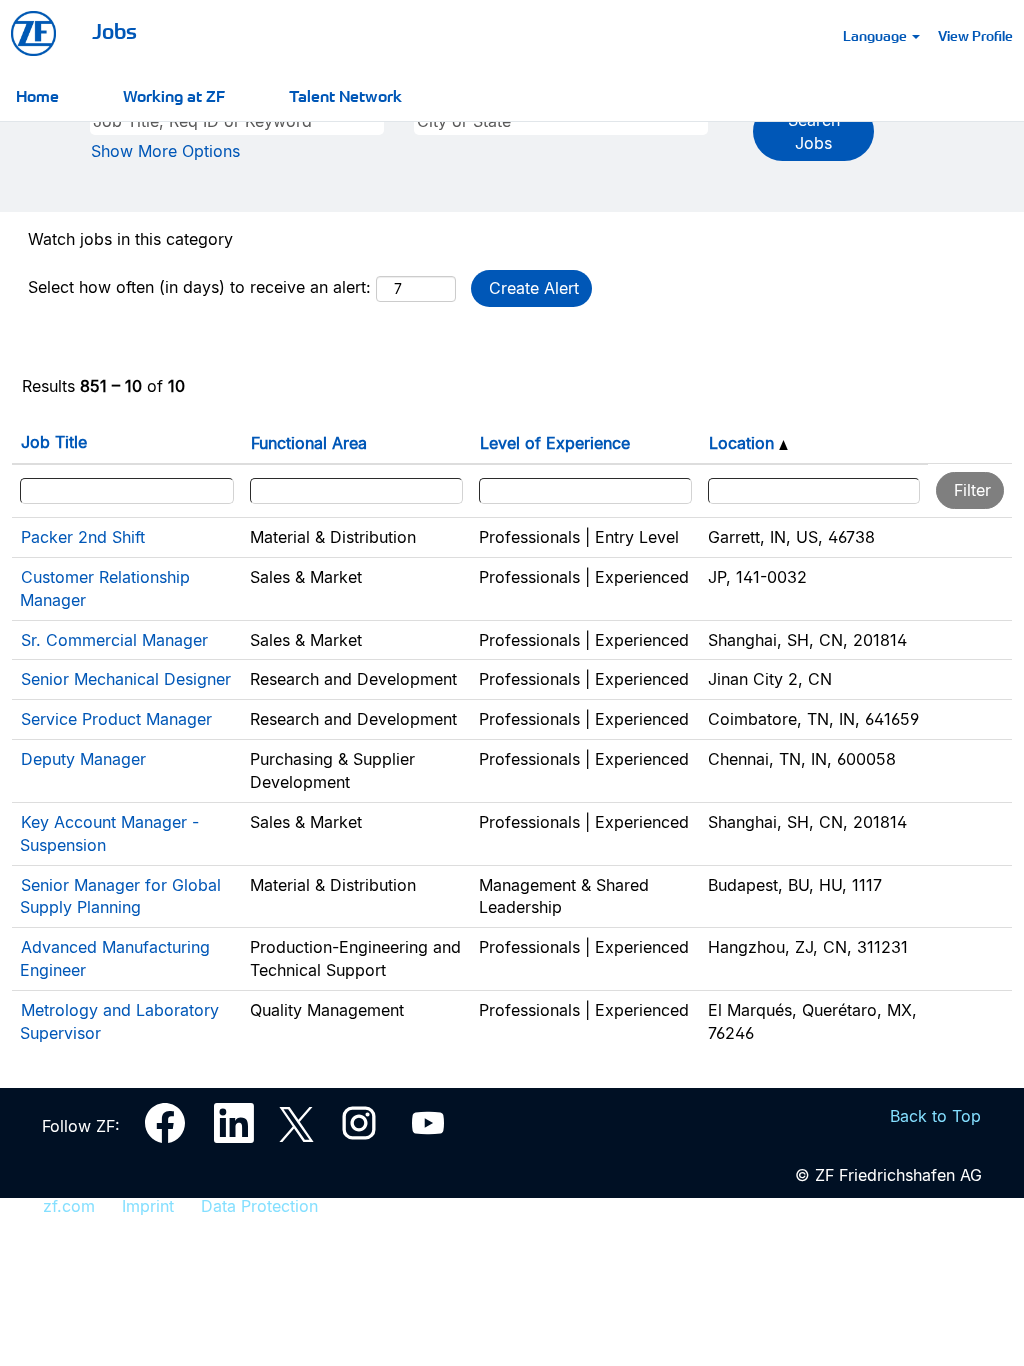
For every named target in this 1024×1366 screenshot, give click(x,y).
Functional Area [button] (309, 443)
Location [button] (744, 443)
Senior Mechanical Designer (126, 679)
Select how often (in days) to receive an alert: (199, 287)
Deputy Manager (83, 759)
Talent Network (345, 95)
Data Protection (259, 1206)
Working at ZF (174, 95)
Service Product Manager (116, 719)
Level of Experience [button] (555, 443)
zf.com (69, 1206)
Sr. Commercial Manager (114, 640)
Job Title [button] (54, 442)
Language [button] (876, 35)
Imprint (148, 1206)
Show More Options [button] (165, 151)
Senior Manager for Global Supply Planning (120, 896)
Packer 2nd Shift (83, 537)
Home (37, 95)
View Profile (975, 35)
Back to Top (935, 1116)
